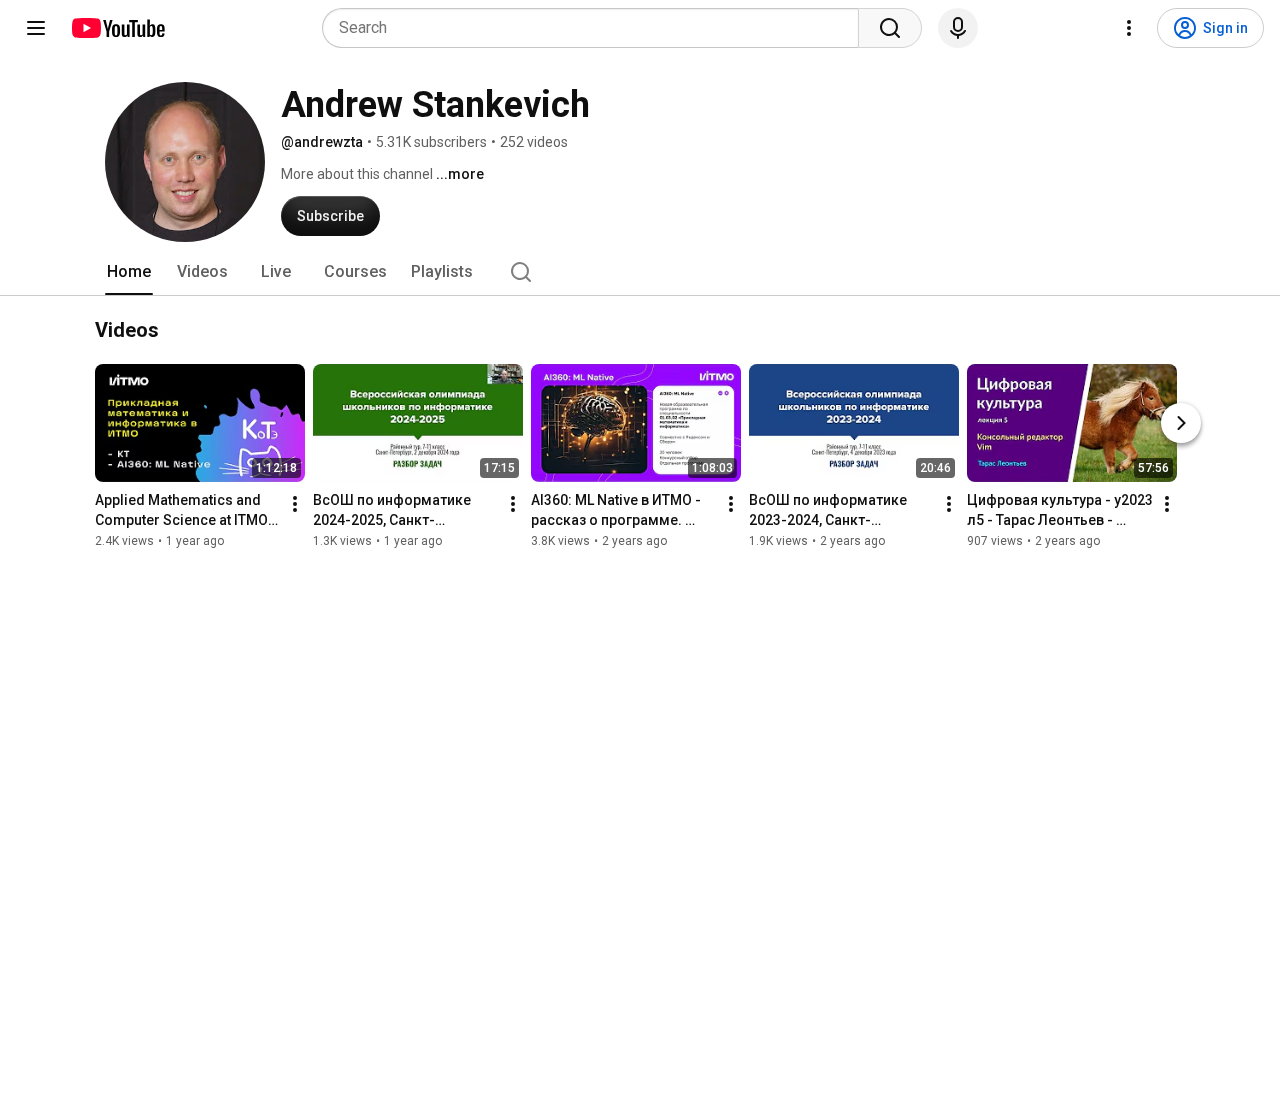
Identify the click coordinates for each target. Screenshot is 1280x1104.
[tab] (129, 272)
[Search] (890, 28)
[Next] (1181, 423)
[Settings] (1129, 28)
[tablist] (640, 272)
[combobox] (596, 28)
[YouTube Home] (117, 28)
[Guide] (36, 28)
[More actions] (295, 504)
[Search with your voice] (958, 28)
